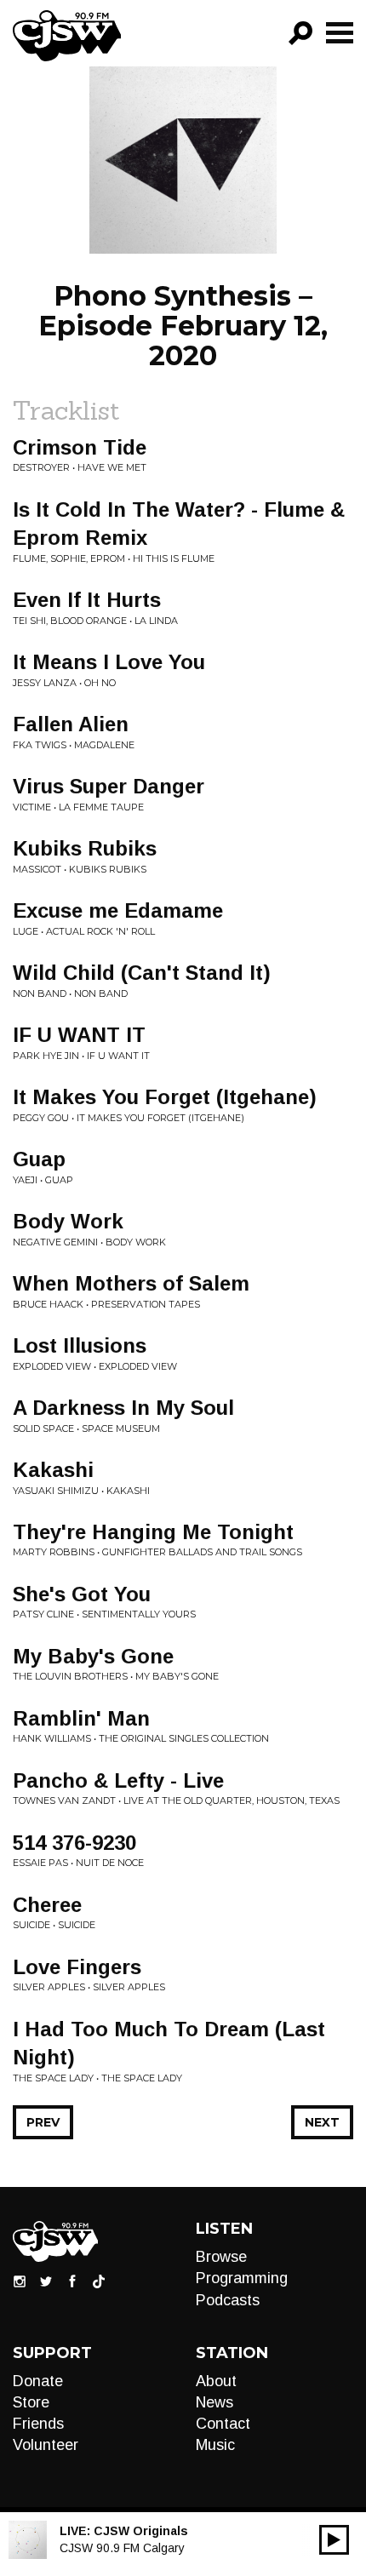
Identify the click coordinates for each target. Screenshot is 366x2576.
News (214, 2402)
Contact (223, 2424)
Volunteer (46, 2445)
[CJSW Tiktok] (99, 2281)
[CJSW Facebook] (72, 2281)
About (216, 2381)
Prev (43, 2122)
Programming (242, 2278)
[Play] (334, 2540)
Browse (221, 2257)
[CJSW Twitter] (46, 2281)
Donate (38, 2381)
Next (322, 2122)
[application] (334, 2540)
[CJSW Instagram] (20, 2281)
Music (215, 2445)
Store (31, 2402)
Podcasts (228, 2300)
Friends (38, 2424)
